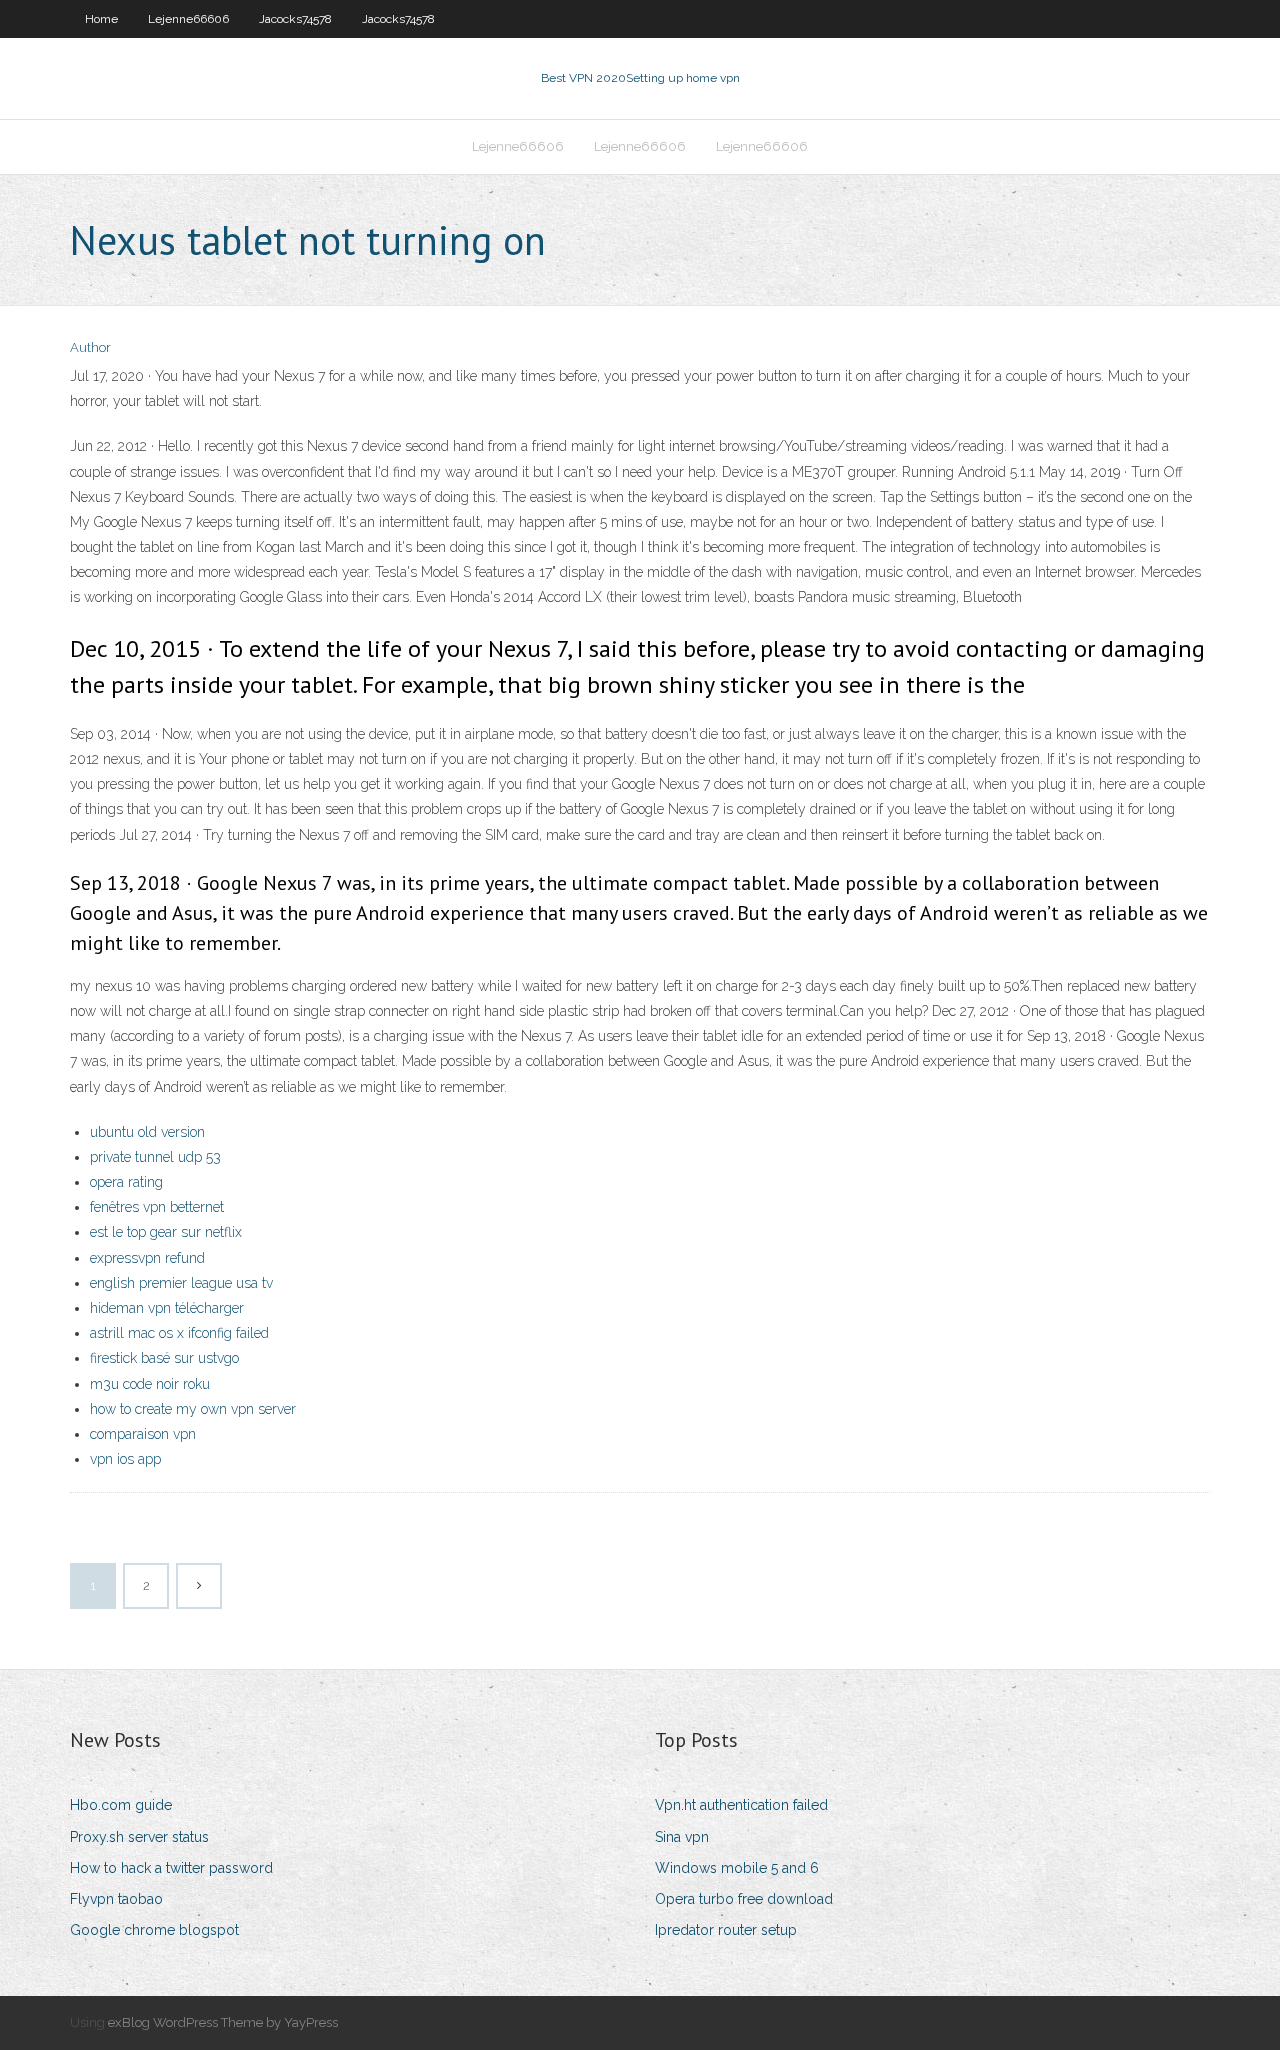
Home (101, 19)
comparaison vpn (143, 1434)
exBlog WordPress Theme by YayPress (223, 2022)
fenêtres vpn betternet (157, 1207)
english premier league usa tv (181, 1283)
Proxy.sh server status (139, 1837)
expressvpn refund (147, 1258)
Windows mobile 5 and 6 (737, 1868)
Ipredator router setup (726, 1930)
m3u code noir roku (150, 1384)
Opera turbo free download (744, 1899)
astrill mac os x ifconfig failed (179, 1333)
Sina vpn (682, 1837)
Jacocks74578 (295, 19)
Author (90, 347)
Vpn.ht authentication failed (741, 1805)
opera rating (126, 1182)
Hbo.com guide (121, 1805)
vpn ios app (125, 1459)
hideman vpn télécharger (167, 1308)
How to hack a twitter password (171, 1868)
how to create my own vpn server (193, 1409)
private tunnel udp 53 (155, 1157)
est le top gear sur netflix (166, 1232)
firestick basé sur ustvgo (164, 1358)
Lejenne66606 (188, 19)
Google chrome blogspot (154, 1930)
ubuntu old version (147, 1132)
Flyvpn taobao (116, 1899)
